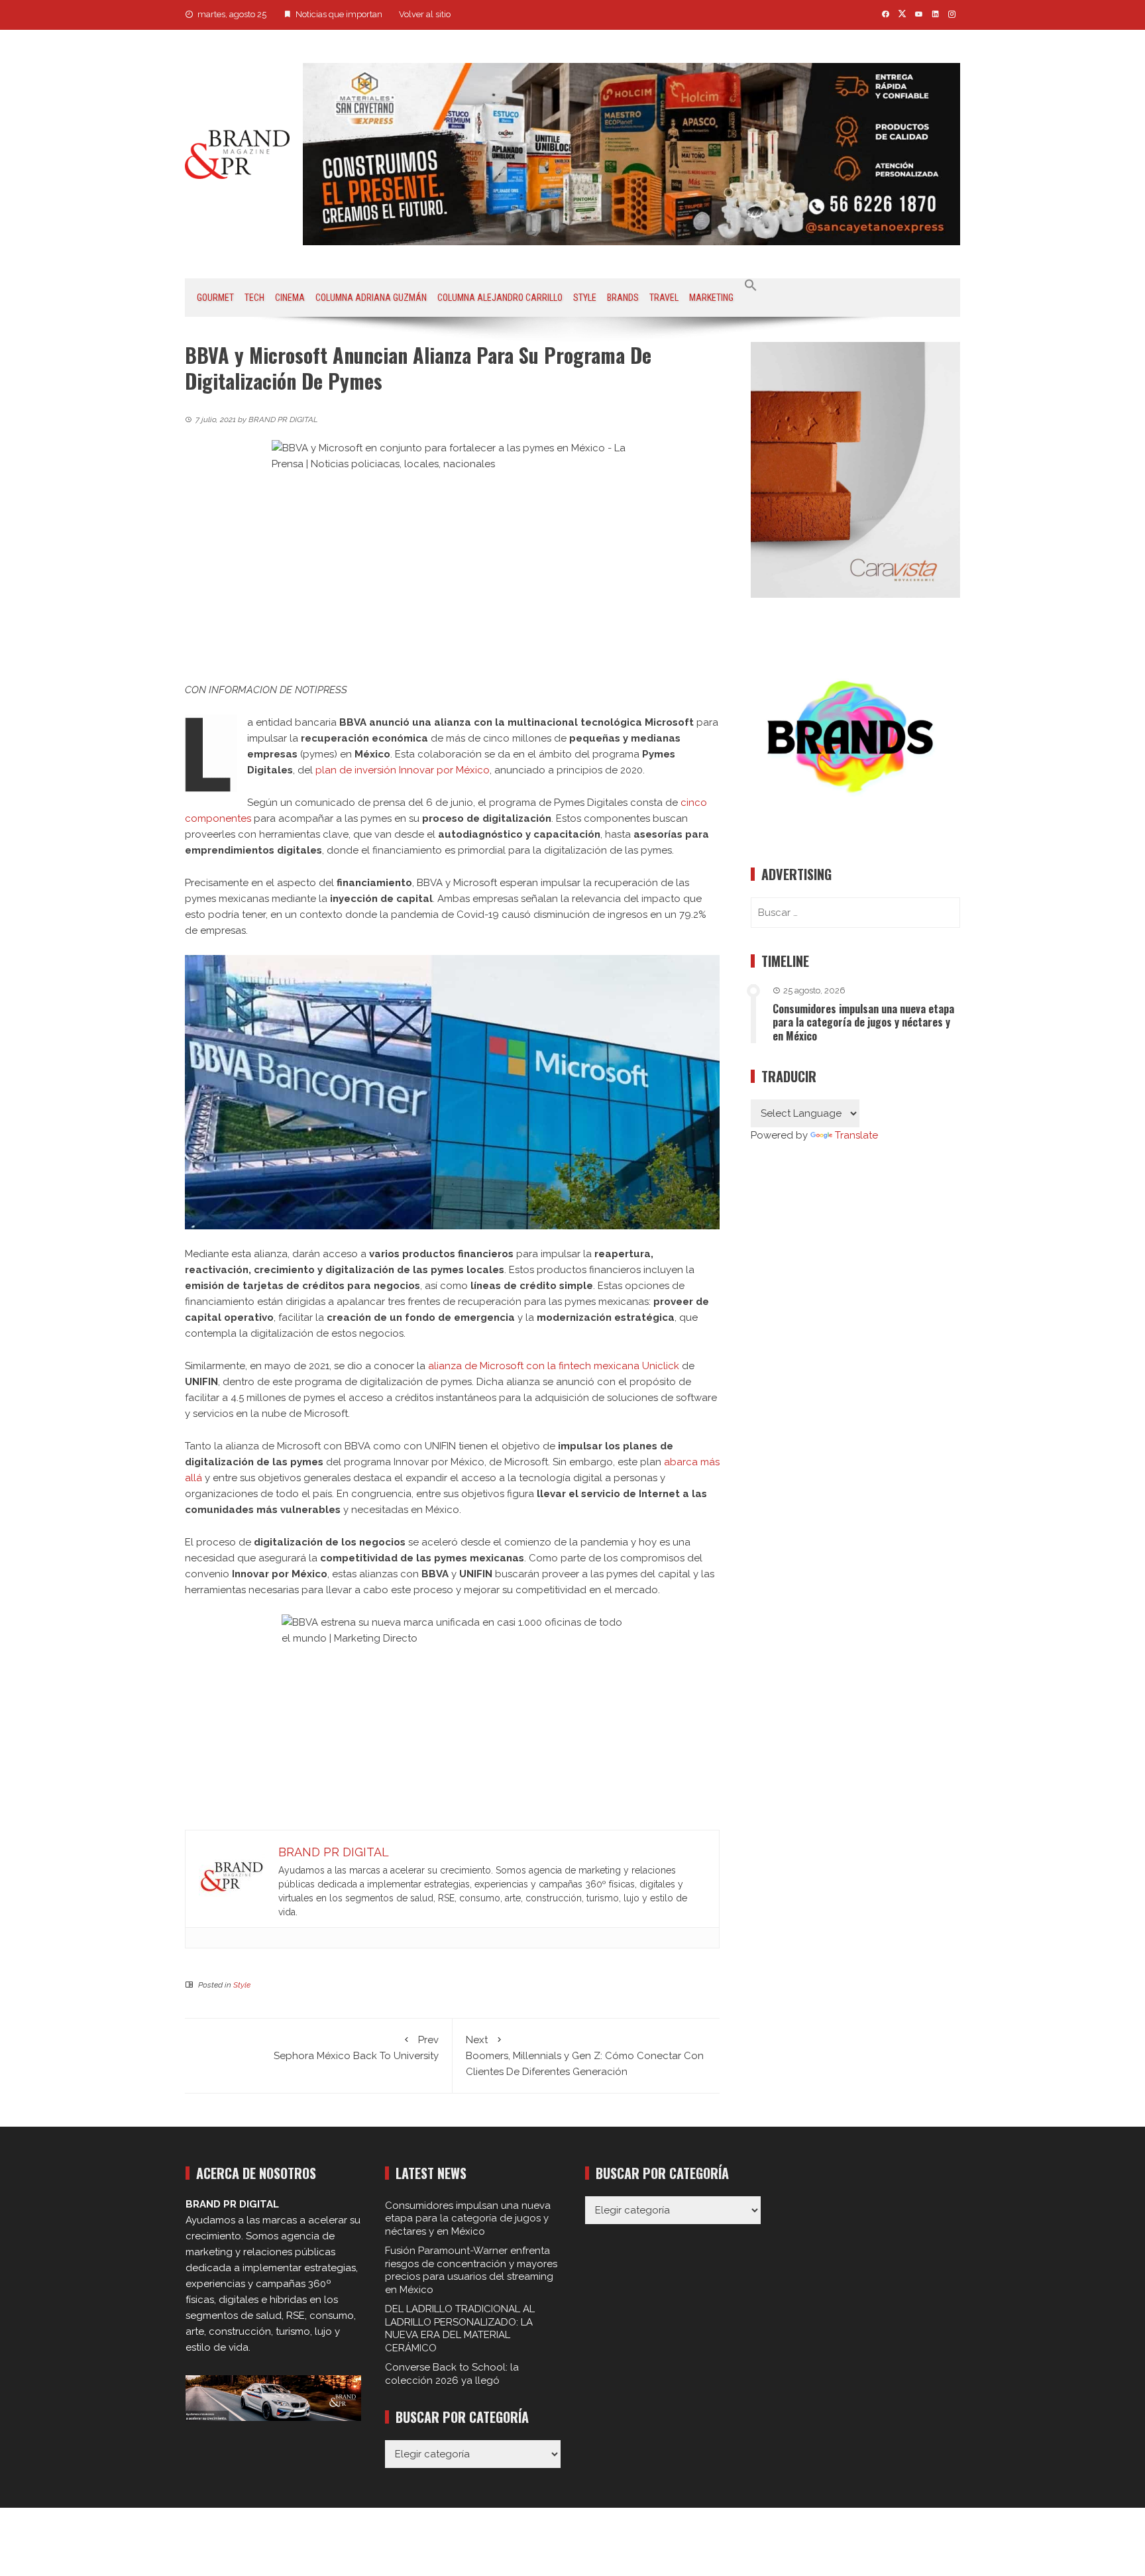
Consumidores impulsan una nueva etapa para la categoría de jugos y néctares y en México (863, 1023)
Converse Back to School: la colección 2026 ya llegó (452, 2374)
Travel (664, 298)
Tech (254, 298)
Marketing (711, 298)
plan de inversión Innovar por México (403, 770)
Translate (856, 1135)
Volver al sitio (425, 14)
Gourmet (215, 298)
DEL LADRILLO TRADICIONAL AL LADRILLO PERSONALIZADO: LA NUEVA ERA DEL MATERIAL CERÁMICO (460, 2328)
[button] (751, 286)
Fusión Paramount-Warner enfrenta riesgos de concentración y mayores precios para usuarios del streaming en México (471, 2270)
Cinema (290, 298)
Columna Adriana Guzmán (371, 298)
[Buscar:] (855, 913)
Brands (623, 298)
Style (585, 298)
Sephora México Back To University (356, 2048)
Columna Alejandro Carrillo (500, 298)
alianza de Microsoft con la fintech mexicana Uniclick (554, 1366)
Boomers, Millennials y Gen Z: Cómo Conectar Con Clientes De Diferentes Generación (585, 2056)
